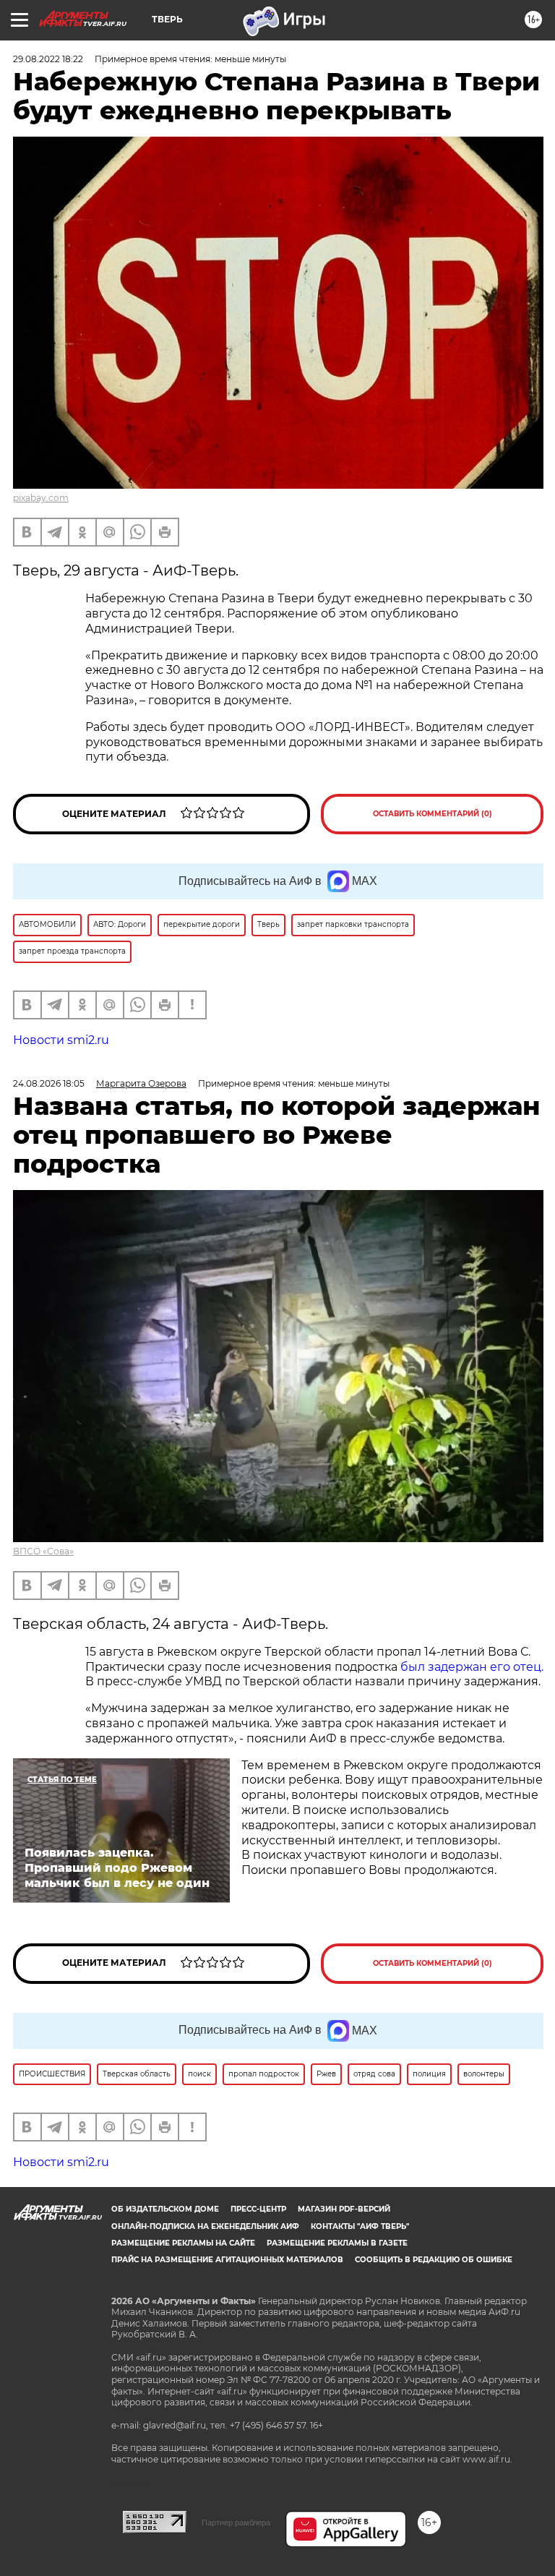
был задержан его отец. (472, 1667)
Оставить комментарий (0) (433, 814)
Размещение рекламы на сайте (183, 2243)
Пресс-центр (258, 2209)
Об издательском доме (165, 2209)
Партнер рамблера (236, 2522)
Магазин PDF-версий (344, 2209)
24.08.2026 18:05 (49, 1083)
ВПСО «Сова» (43, 1551)
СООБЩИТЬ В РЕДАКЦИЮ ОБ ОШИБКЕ (434, 2260)
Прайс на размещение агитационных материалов (227, 2260)
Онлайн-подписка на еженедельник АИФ (205, 2226)
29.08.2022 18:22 (48, 59)
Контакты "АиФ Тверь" (360, 2226)
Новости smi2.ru (61, 1040)
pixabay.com (41, 498)
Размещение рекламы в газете (337, 2243)
